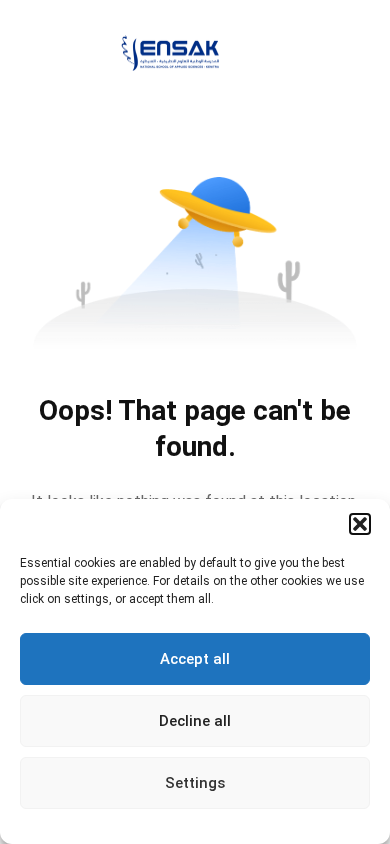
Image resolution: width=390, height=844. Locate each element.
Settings (195, 783)
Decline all (195, 721)
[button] (360, 524)
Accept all (195, 659)
